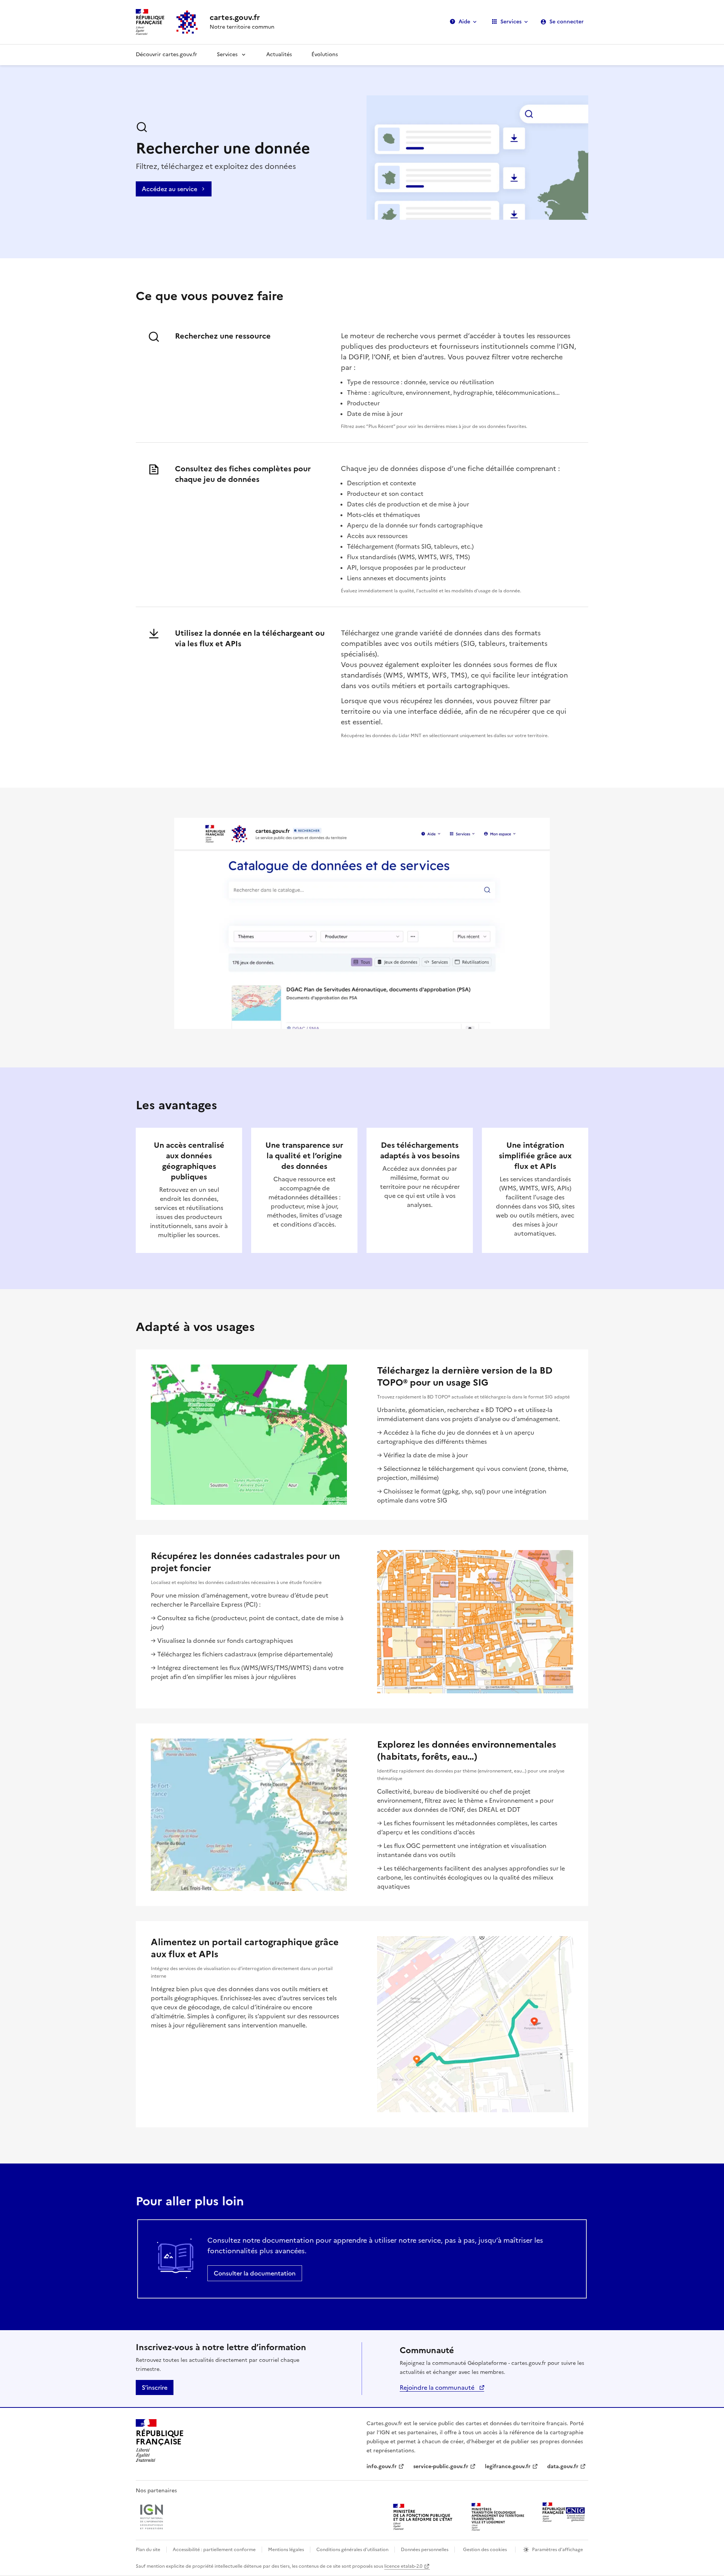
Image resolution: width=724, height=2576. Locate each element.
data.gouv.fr (563, 2466)
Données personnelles (425, 2550)
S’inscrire (155, 2387)
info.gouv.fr (382, 2466)
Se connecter (567, 22)
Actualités (279, 54)
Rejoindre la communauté (438, 2387)
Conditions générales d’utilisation (352, 2550)
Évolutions (325, 54)
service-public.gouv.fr (441, 2466)
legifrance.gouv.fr (508, 2466)
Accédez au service (169, 189)
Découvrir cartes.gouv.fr (166, 54)
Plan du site (148, 2550)
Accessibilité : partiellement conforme (214, 2550)
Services (511, 22)
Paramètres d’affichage (558, 2550)
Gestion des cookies (485, 2550)
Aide (464, 22)
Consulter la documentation (255, 2273)
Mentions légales (286, 2550)
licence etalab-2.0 (403, 2566)
